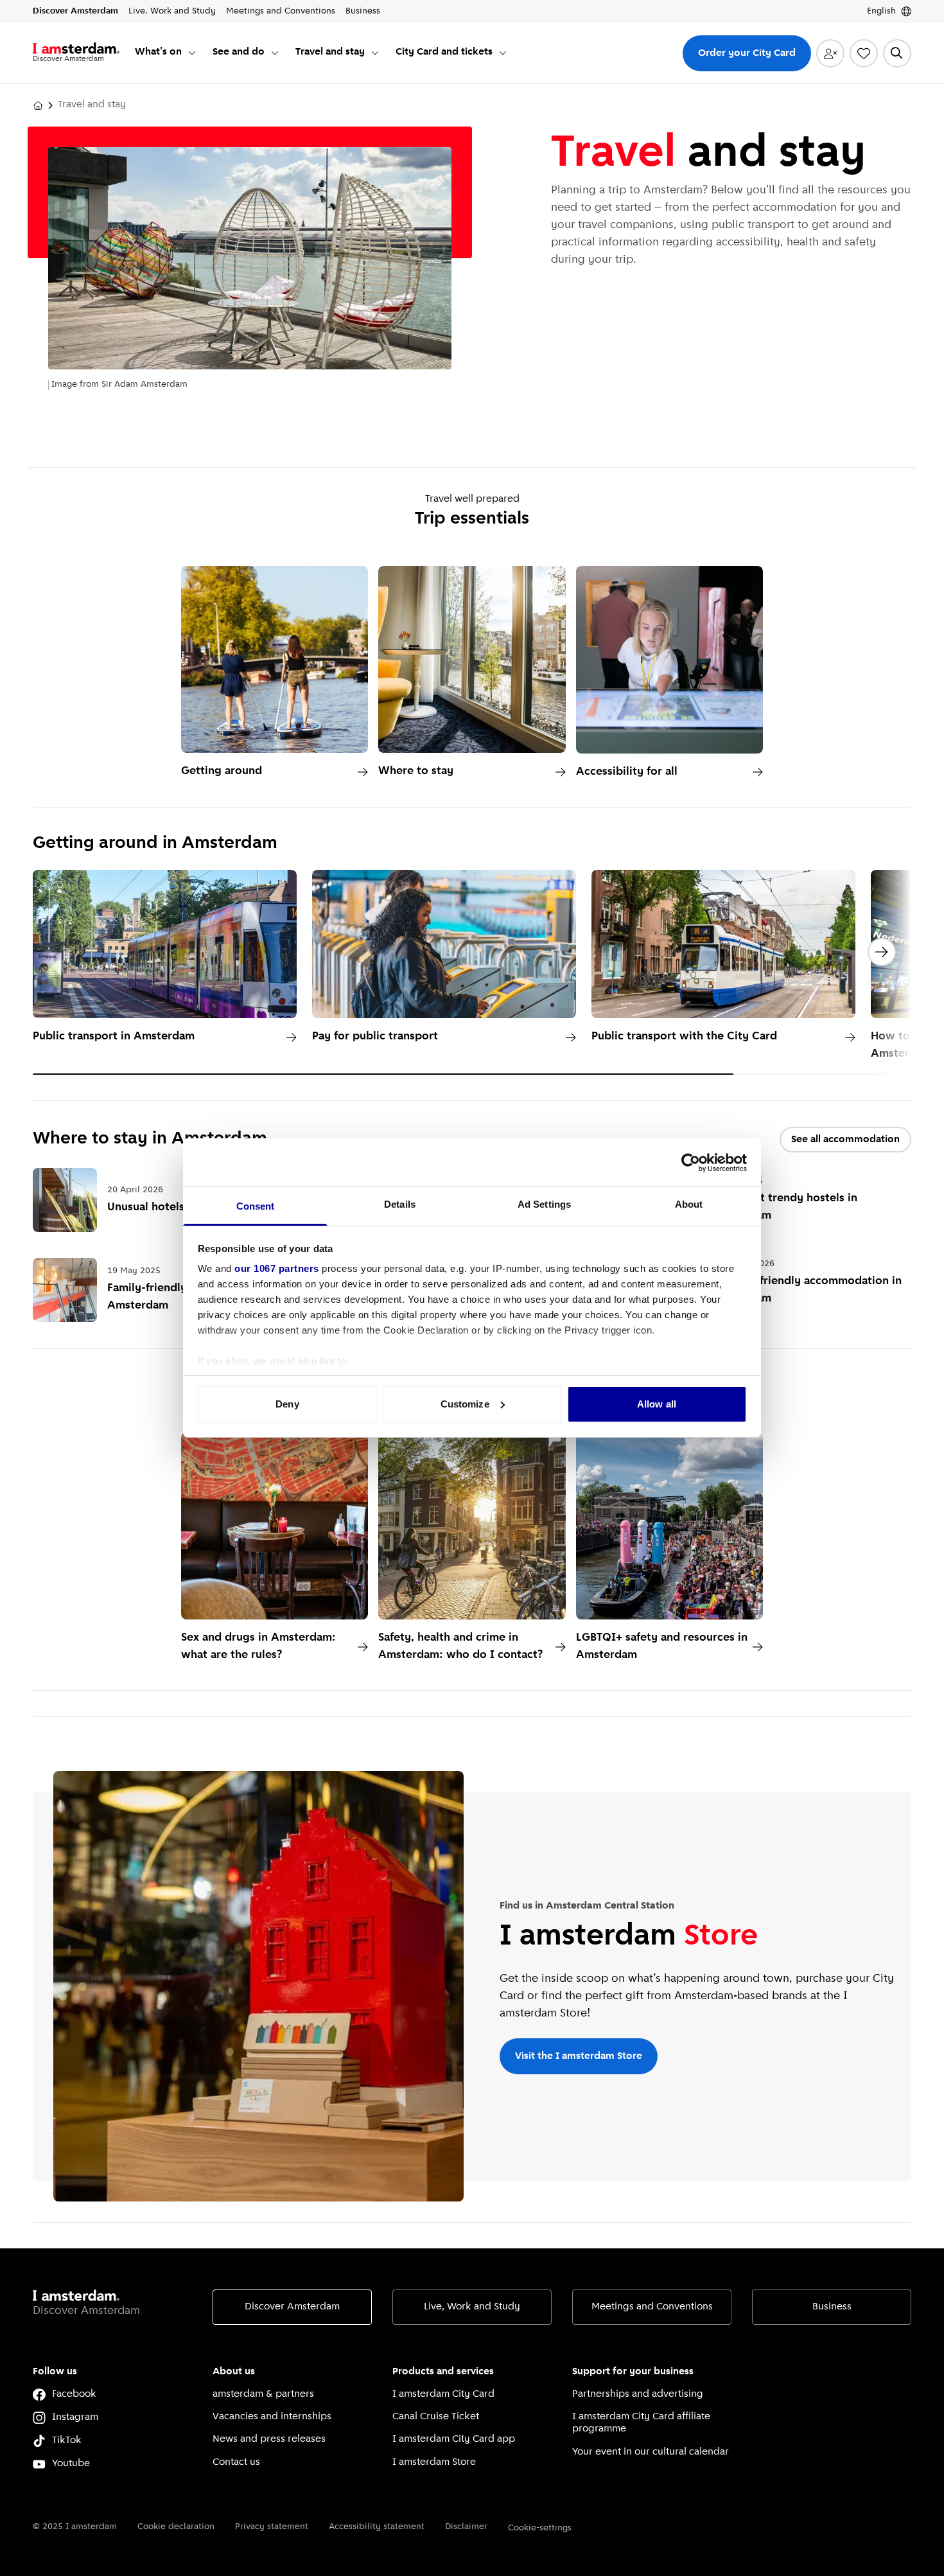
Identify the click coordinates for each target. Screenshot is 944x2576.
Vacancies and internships (272, 2417)
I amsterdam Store (434, 2462)
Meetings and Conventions (652, 2307)
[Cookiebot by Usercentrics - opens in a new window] (691, 1163)
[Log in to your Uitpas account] (830, 53)
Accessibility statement (377, 2527)
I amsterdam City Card (443, 2394)
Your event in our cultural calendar (651, 2452)
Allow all (657, 1404)
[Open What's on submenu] (192, 53)
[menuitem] (166, 53)
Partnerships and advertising (638, 2394)
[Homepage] (38, 105)
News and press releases (269, 2439)
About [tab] (689, 1204)
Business (832, 2307)
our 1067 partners (277, 1268)
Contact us (236, 2462)
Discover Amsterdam (292, 2307)
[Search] (897, 53)
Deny (287, 1404)
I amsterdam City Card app (454, 2439)
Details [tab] (400, 1204)
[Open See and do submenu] (275, 53)
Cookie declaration (176, 2527)
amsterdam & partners (263, 2394)
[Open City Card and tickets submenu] (503, 53)
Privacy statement (272, 2527)
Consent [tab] (256, 1206)
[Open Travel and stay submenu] (375, 53)
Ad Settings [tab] (544, 1204)
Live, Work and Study (472, 2307)
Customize (465, 1404)
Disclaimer (466, 2527)
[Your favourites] (864, 53)
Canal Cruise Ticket (436, 2417)
